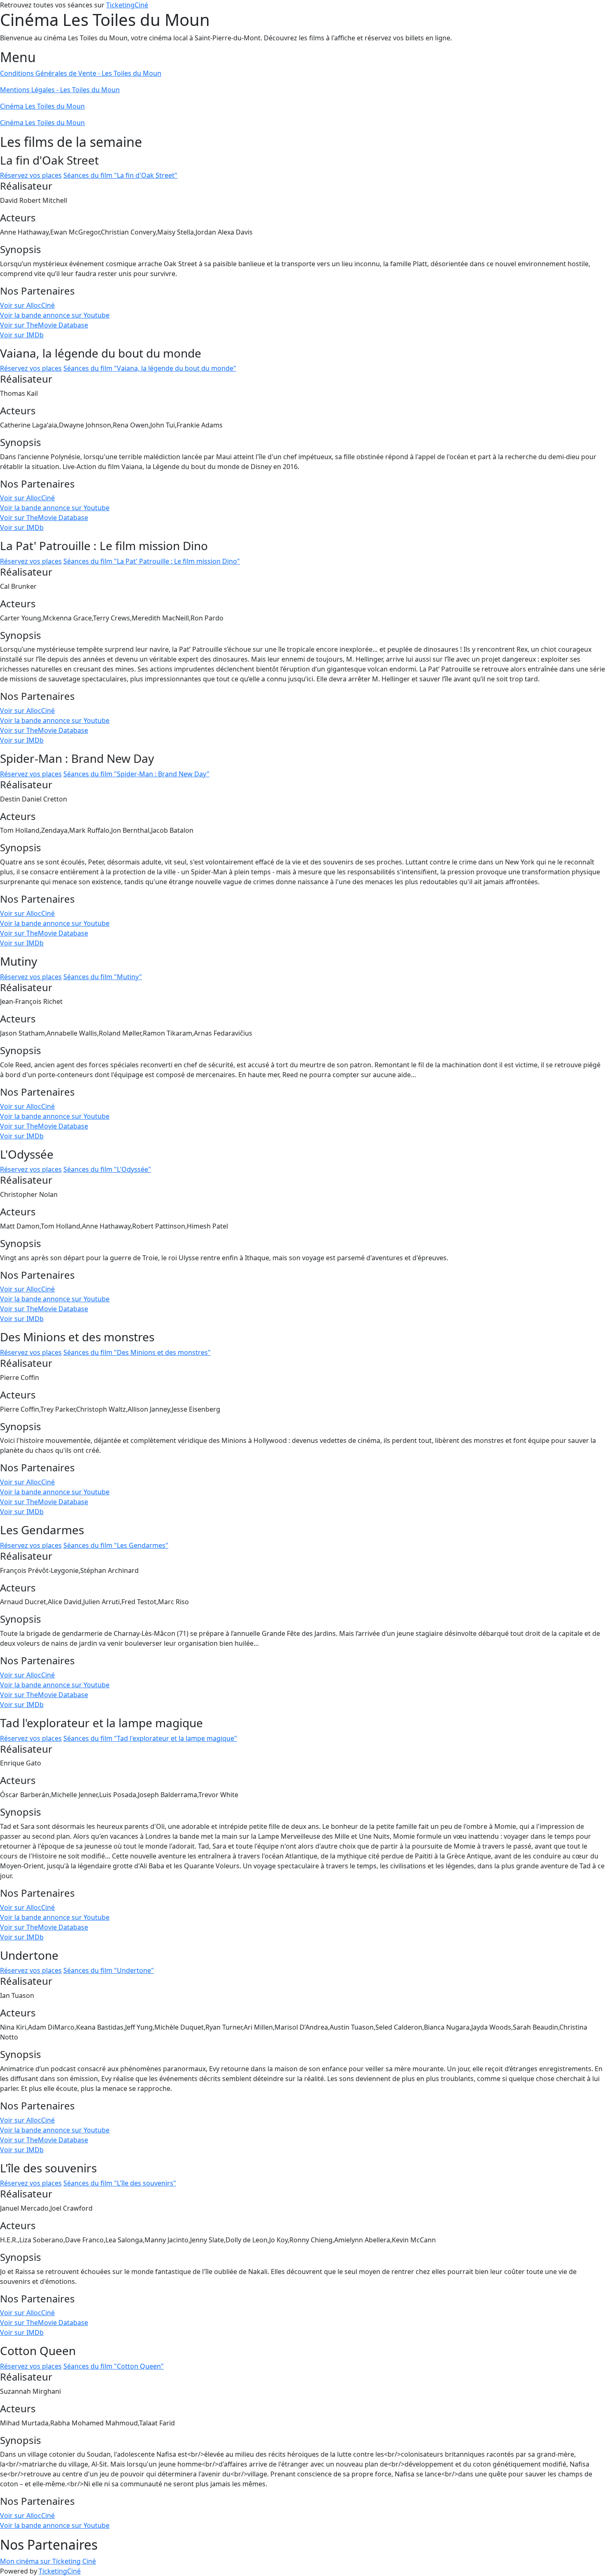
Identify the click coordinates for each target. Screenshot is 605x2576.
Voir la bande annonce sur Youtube (55, 315)
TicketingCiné (127, 5)
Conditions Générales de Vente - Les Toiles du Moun (81, 73)
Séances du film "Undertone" (109, 1970)
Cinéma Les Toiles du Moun (42, 106)
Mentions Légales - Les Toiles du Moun (60, 90)
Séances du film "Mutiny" (103, 977)
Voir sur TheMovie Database (44, 325)
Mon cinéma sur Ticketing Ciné (48, 2561)
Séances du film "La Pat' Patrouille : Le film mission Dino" (152, 561)
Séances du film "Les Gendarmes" (116, 1545)
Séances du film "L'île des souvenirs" (120, 2183)
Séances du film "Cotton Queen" (114, 2366)
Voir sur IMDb (22, 335)
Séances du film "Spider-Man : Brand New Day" (136, 774)
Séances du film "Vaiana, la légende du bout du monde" (150, 368)
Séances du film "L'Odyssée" (107, 1169)
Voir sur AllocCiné (27, 305)
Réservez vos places (31, 175)
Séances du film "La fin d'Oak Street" (120, 175)
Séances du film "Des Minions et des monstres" (137, 1352)
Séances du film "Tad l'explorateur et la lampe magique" (150, 1738)
